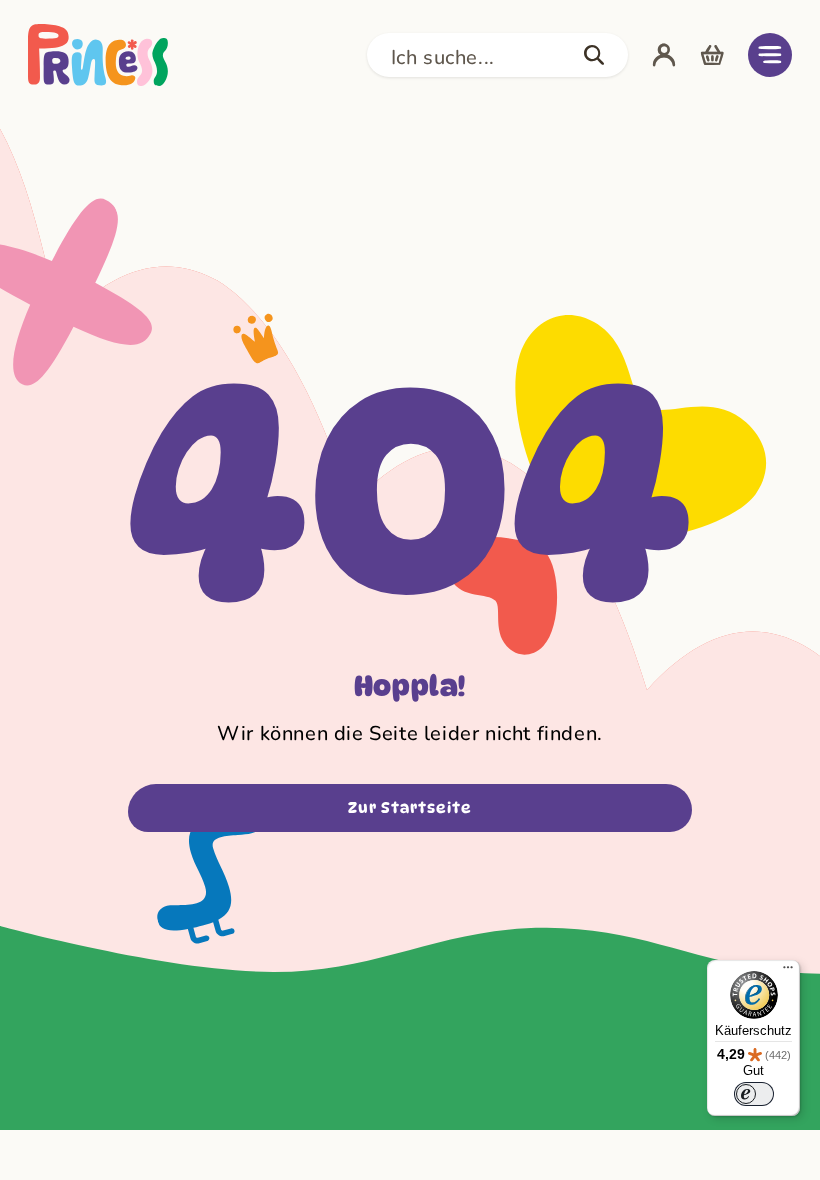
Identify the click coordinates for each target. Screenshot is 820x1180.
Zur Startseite (410, 808)
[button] (497, 55)
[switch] (754, 1094)
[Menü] (788, 972)
